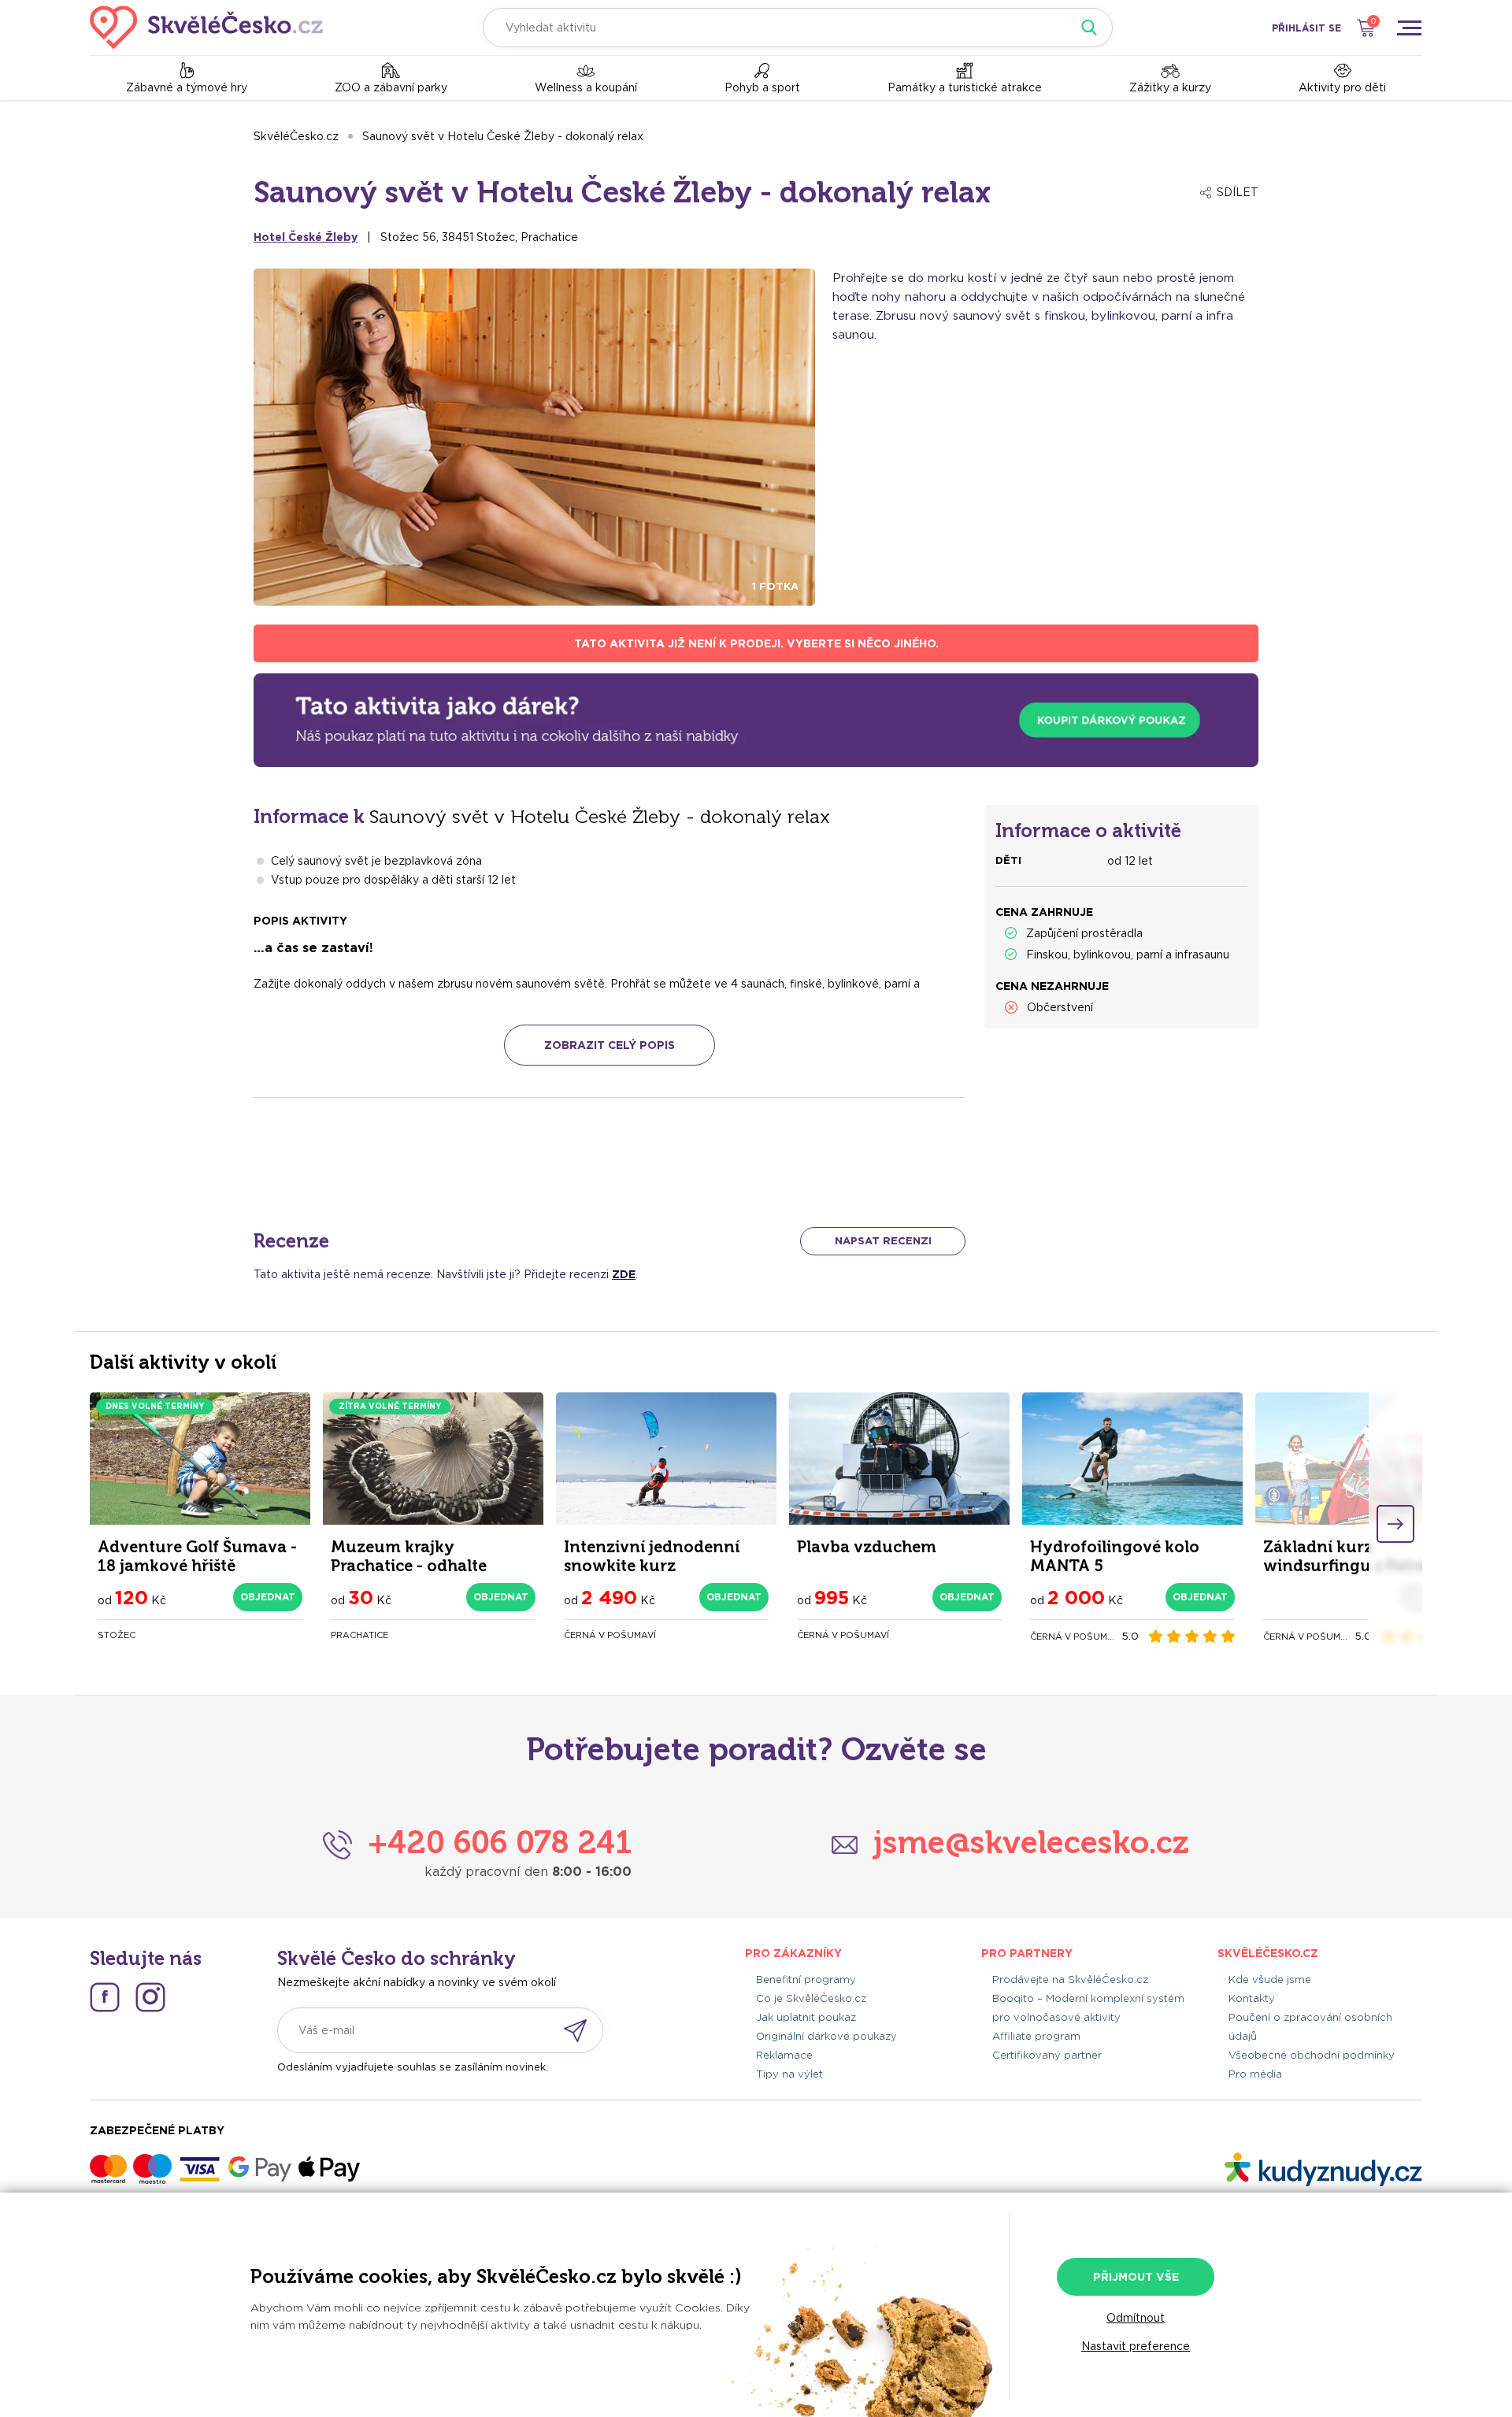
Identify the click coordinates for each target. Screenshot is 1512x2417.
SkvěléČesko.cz (296, 136)
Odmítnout (1136, 2318)
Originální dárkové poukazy (826, 2036)
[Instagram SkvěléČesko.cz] (150, 1997)
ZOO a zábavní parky (391, 87)
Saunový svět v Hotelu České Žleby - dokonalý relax (503, 136)
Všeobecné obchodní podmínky (1312, 2055)
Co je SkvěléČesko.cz (811, 1998)
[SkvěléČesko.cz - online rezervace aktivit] (206, 28)
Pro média (1255, 2074)
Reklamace (784, 2055)
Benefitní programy (806, 1980)
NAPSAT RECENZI (883, 1241)
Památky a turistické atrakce (965, 87)
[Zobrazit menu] (1409, 28)
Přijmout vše (1136, 2277)
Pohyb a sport (762, 87)
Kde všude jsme (1270, 1980)
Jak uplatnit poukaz (806, 2017)
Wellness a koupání (586, 87)
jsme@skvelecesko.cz (1031, 1842)
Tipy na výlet (789, 2074)
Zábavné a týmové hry (187, 87)
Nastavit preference (1136, 2346)
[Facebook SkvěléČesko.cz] (105, 1997)
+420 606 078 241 (500, 1842)
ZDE (624, 1274)
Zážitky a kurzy (1170, 87)
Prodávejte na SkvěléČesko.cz (1070, 1980)
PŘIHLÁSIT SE (1306, 28)
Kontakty (1252, 1998)
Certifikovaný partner (1047, 2055)
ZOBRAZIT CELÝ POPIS (610, 1045)
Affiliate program (1036, 2036)
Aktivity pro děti (1342, 87)
